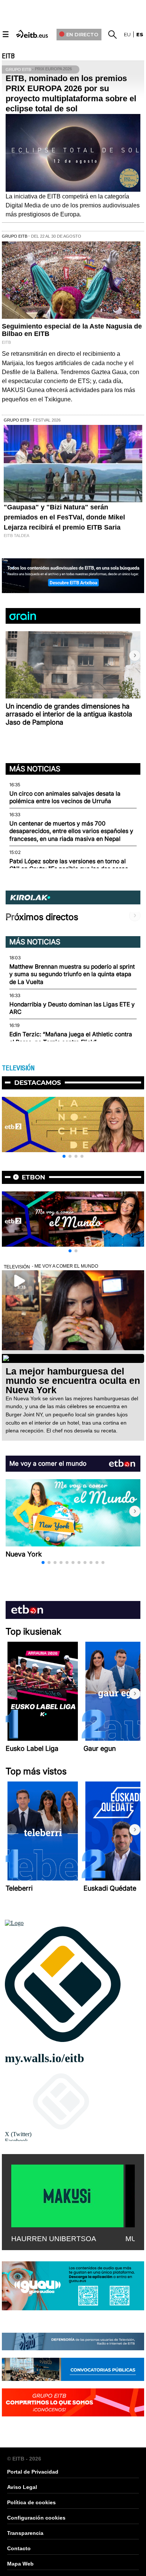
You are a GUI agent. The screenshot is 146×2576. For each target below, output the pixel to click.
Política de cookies (31, 2502)
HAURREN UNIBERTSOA (54, 2239)
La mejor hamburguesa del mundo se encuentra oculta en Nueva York (73, 1380)
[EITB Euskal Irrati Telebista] (33, 33)
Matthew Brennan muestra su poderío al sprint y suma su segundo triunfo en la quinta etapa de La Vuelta (72, 974)
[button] (135, 655)
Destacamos (38, 1083)
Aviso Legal (22, 2487)
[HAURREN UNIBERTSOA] (67, 2194)
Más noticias (35, 769)
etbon (34, 1177)
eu (127, 34)
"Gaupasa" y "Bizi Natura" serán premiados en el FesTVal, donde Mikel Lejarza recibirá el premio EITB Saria (64, 517)
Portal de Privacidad (33, 2472)
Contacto (19, 2548)
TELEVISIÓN (18, 1068)
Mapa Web (20, 2564)
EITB (8, 56)
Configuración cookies (36, 2518)
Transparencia (25, 2533)
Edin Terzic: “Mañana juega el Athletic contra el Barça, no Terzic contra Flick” (71, 1038)
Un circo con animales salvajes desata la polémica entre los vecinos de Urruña (65, 797)
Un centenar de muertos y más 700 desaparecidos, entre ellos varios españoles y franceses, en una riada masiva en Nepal (71, 831)
